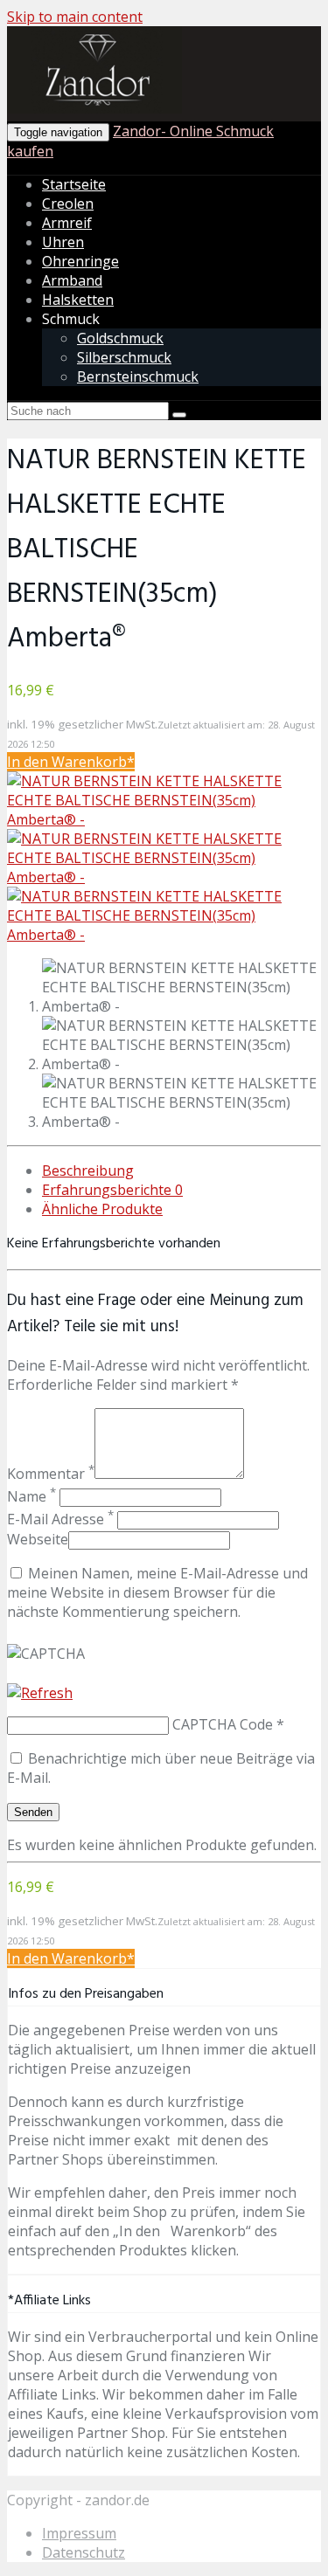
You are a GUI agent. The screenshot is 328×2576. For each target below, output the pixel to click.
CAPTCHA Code (223, 1724)
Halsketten (78, 300)
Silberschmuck (124, 357)
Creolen (68, 204)
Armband (72, 280)
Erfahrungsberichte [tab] (112, 1190)
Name (31, 1496)
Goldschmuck (120, 338)
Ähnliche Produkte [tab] (102, 1209)
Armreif (67, 223)
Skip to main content (75, 17)
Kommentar (51, 1474)
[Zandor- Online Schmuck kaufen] (94, 110)
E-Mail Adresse (60, 1519)
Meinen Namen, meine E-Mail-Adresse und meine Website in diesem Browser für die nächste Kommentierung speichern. (157, 1592)
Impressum (79, 2533)
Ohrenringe (80, 261)
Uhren (63, 242)
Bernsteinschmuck (138, 376)
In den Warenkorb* (71, 762)
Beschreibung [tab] (88, 1171)
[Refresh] (40, 1693)
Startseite (74, 184)
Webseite (38, 1539)
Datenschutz (84, 2552)
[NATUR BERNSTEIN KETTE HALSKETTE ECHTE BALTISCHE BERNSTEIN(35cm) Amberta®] (164, 819)
